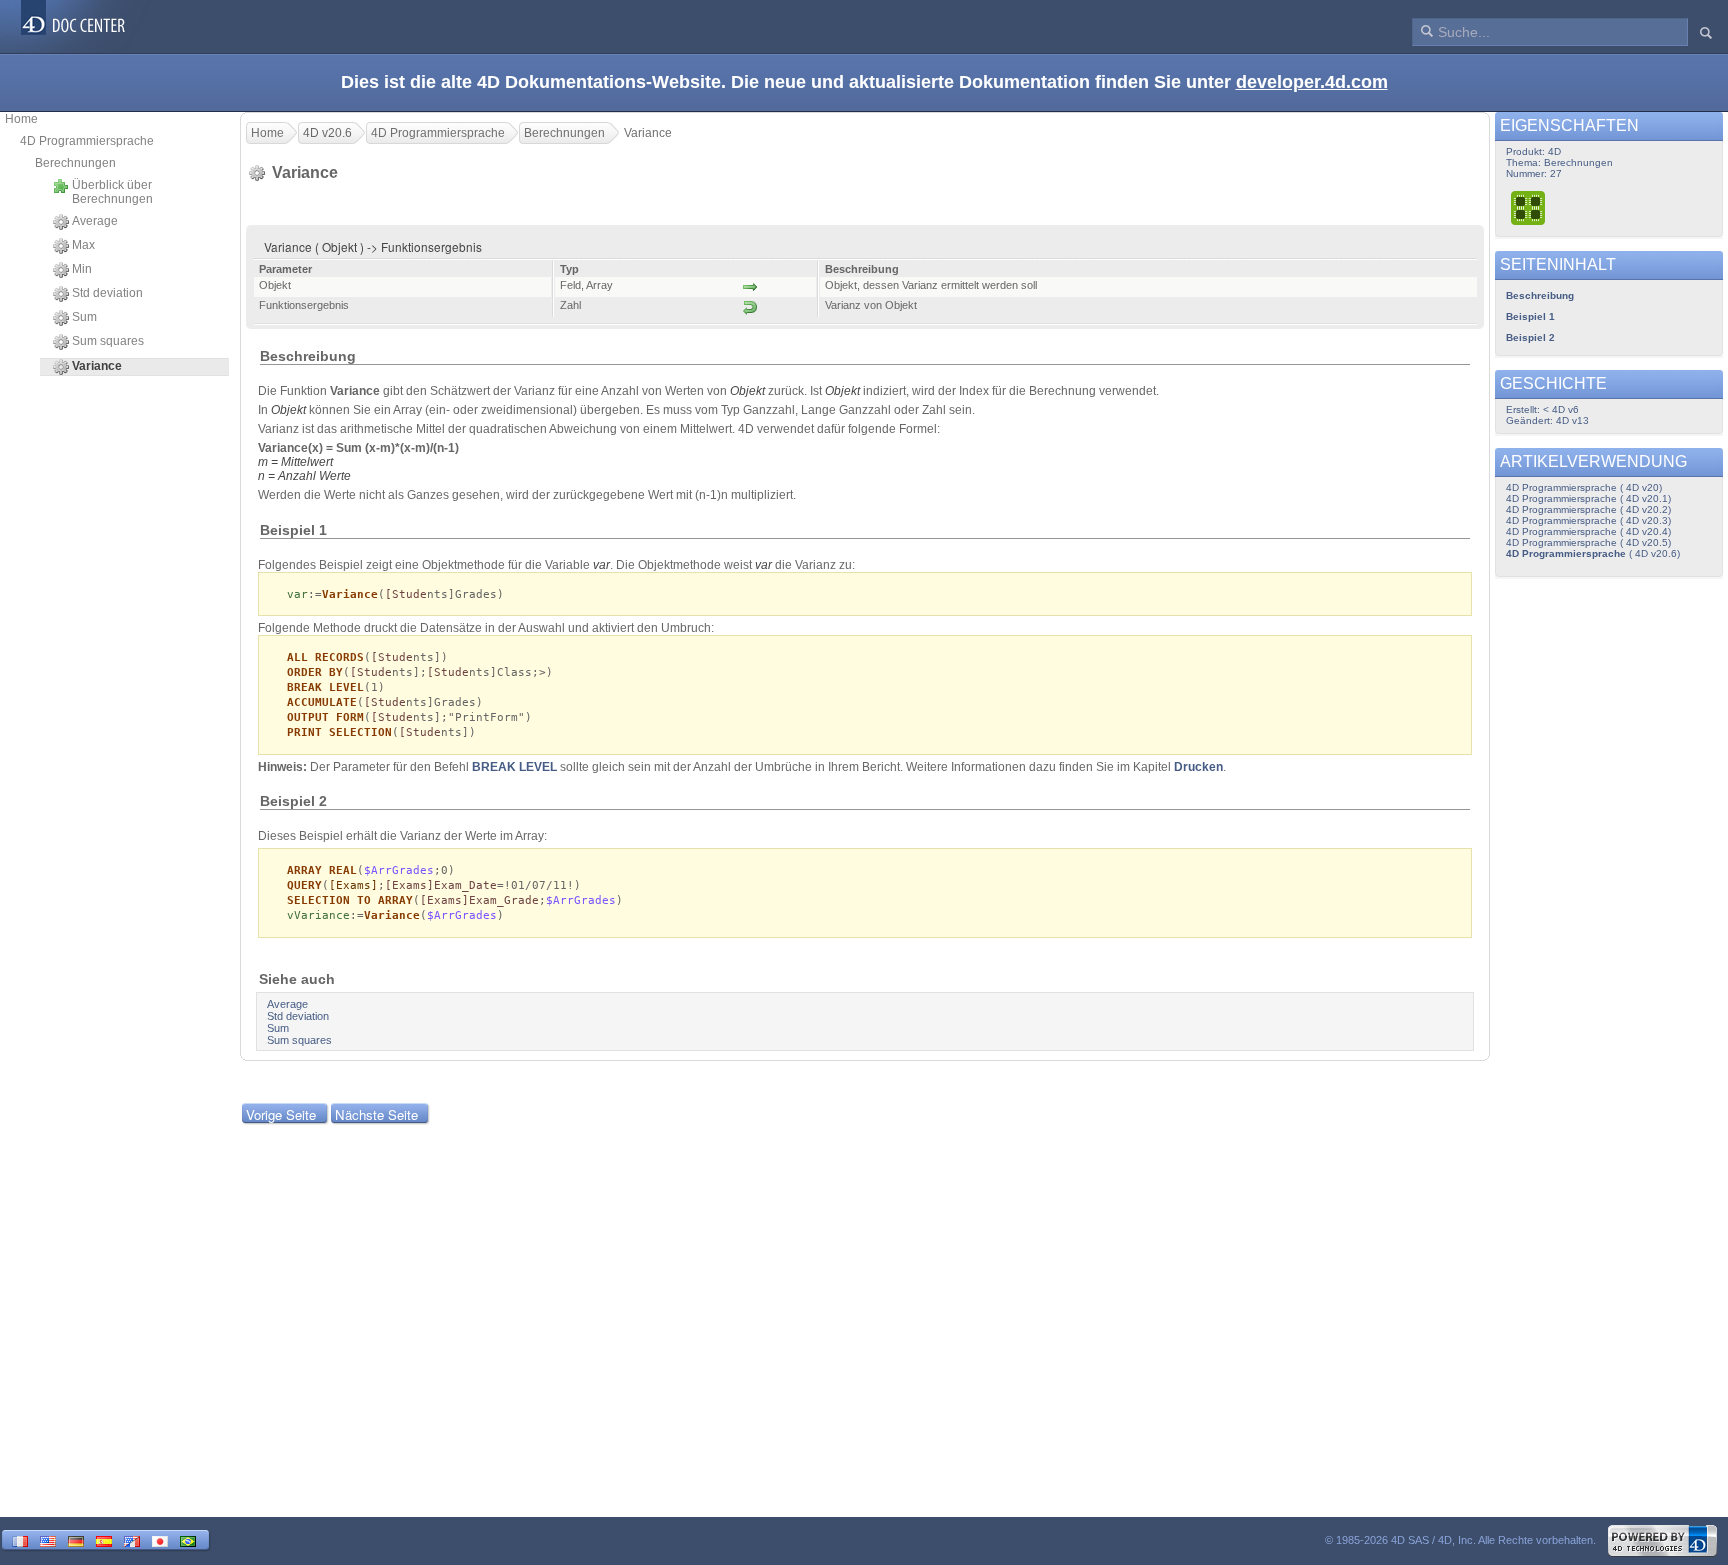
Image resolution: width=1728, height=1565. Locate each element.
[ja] (160, 1539)
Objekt (747, 391)
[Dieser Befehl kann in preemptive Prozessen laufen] (1529, 207)
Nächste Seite (376, 1114)
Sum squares (108, 341)
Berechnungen (75, 163)
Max (83, 245)
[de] (76, 1539)
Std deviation (107, 293)
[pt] (188, 1539)
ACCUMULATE (322, 702)
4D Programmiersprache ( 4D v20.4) (1588, 531)
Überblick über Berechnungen (112, 192)
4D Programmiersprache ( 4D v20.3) (1588, 520)
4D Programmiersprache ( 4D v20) (1584, 487)
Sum (84, 317)
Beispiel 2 (1530, 337)
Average (95, 221)
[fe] (132, 1539)
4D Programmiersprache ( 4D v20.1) (1588, 498)
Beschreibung (1540, 295)
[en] (48, 1539)
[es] (104, 1539)
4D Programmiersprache (87, 141)
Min (82, 269)
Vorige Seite (281, 1114)
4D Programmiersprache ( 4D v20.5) (1588, 542)
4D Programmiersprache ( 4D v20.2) (1588, 509)
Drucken (1198, 767)
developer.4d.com (1312, 82)
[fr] (20, 1539)
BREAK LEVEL (514, 767)
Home (21, 119)
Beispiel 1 (1530, 316)
